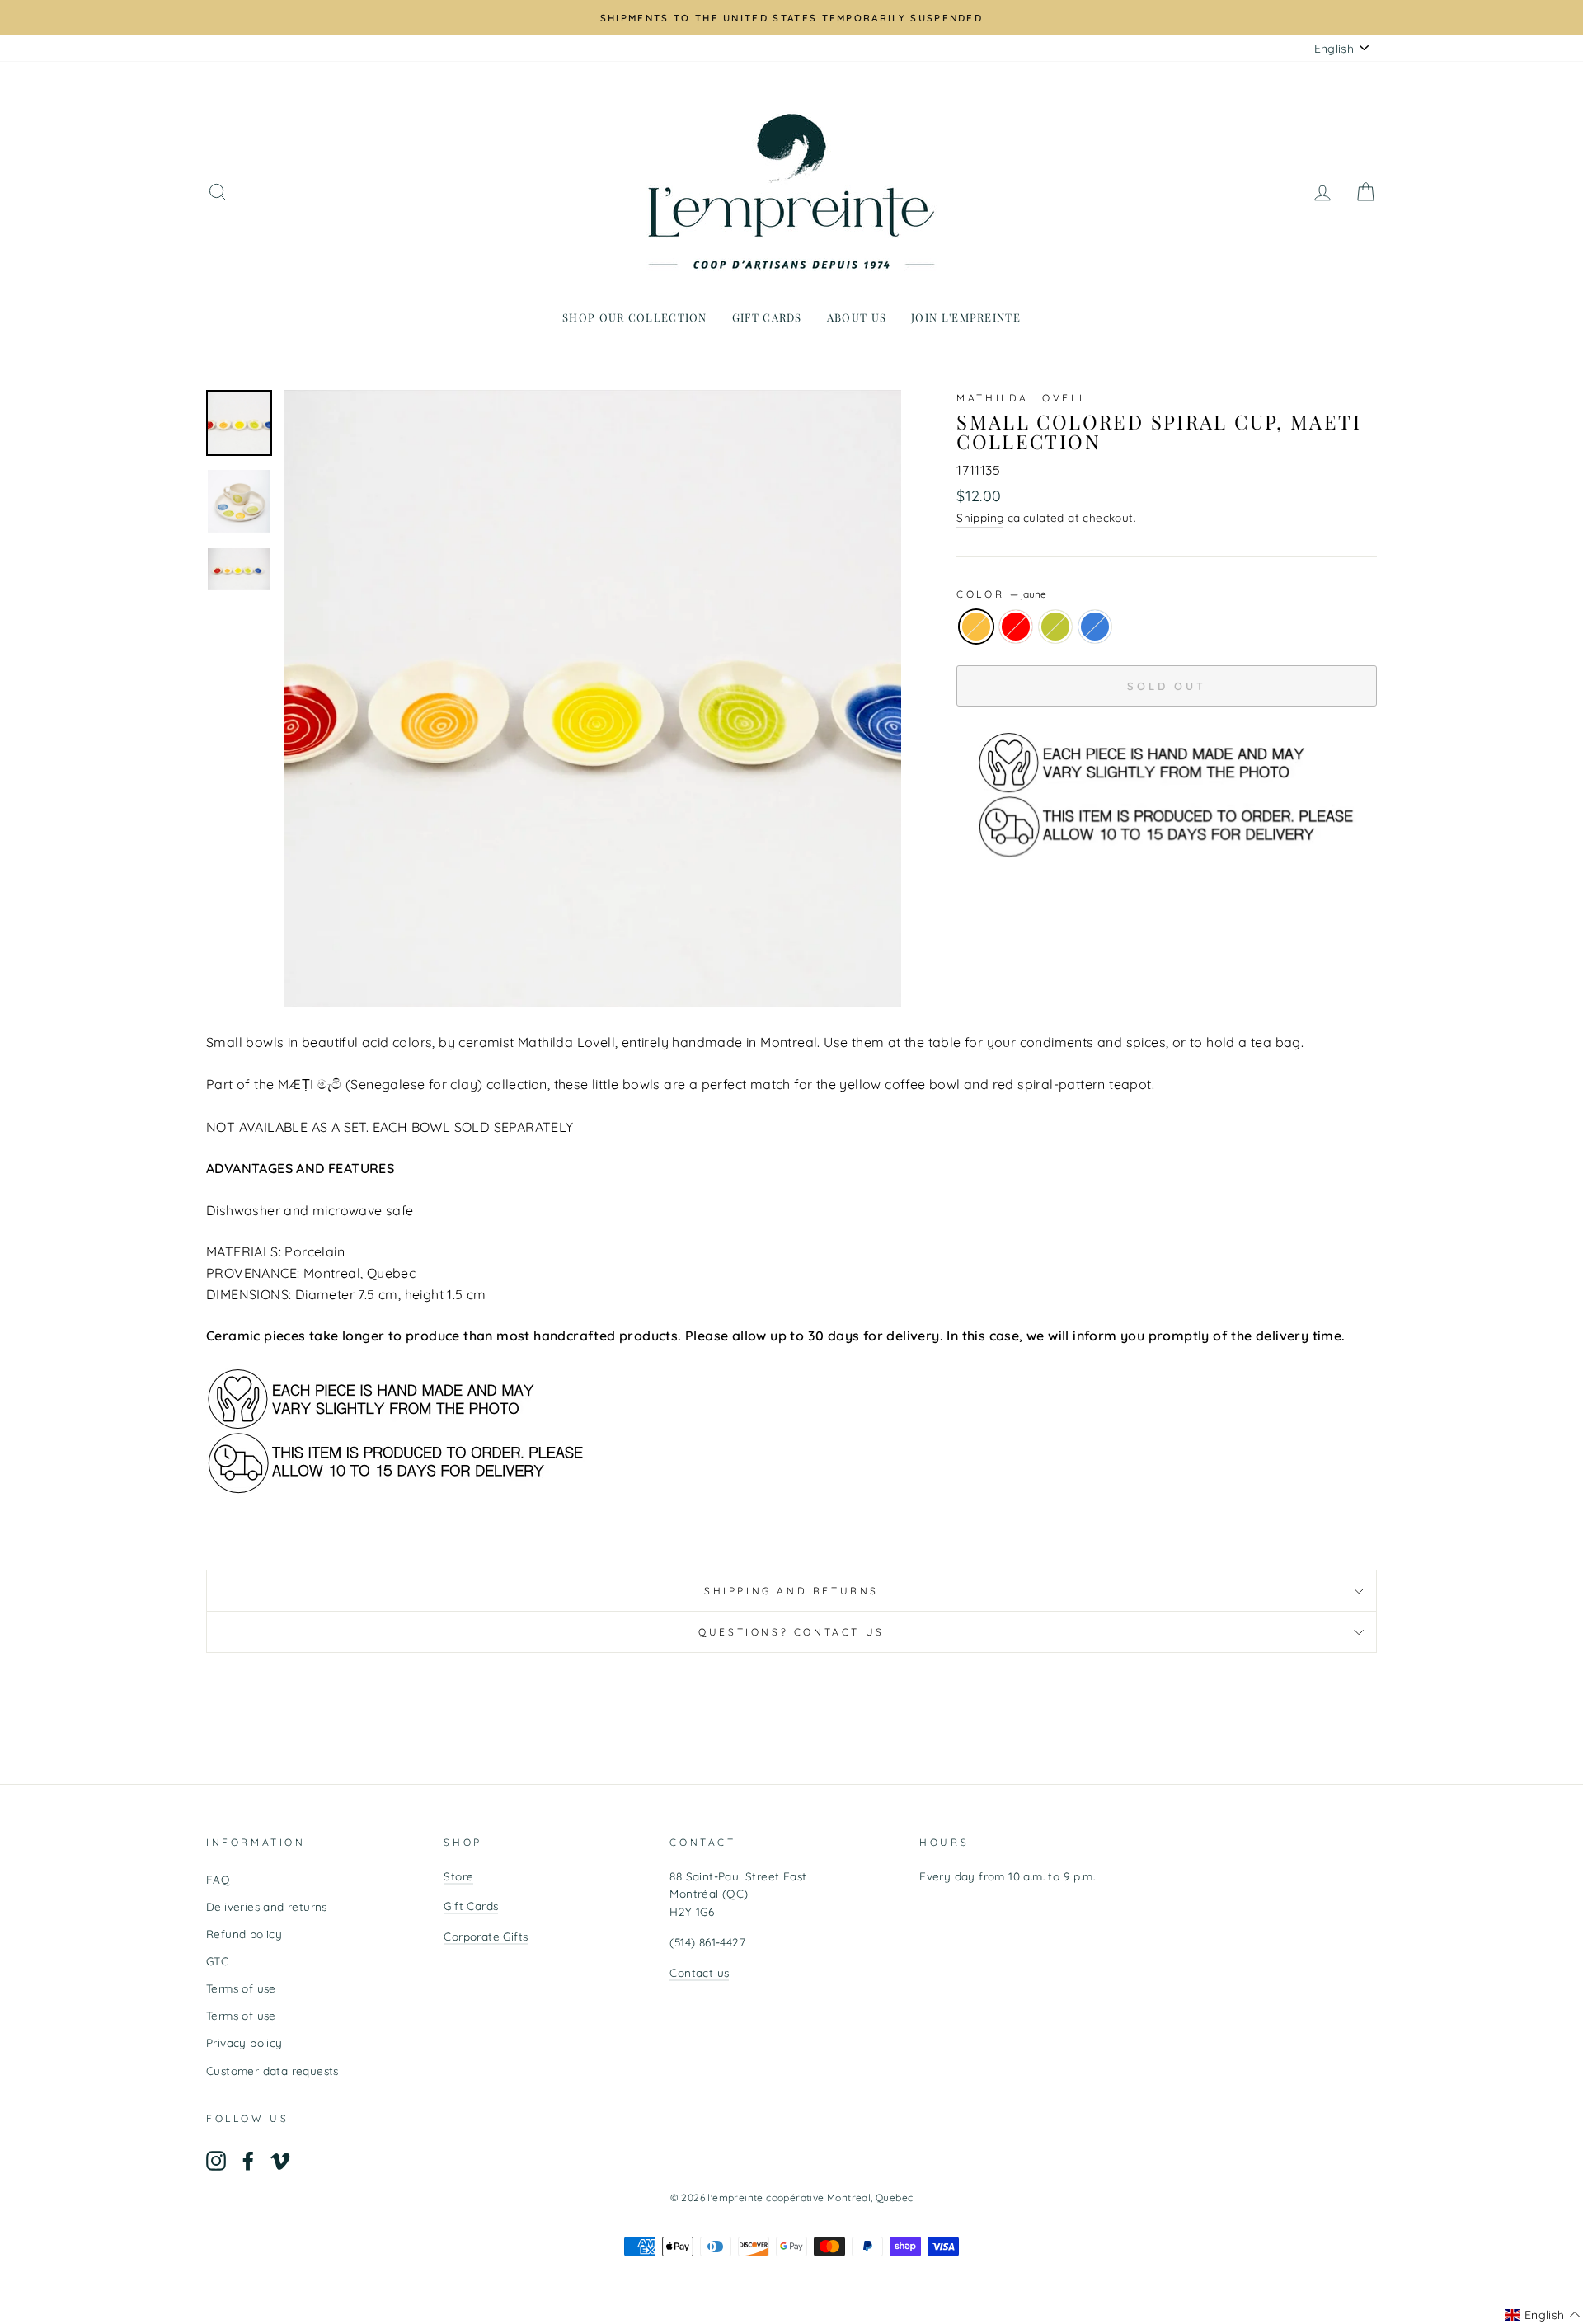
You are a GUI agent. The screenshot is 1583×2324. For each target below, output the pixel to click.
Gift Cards (471, 1906)
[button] (1543, 2315)
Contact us (699, 1972)
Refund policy (244, 1934)
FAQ (218, 1879)
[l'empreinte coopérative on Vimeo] (280, 2161)
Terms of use (241, 1988)
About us (857, 317)
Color (1001, 594)
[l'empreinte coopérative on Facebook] (248, 2161)
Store (458, 1876)
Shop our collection (635, 317)
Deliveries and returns (267, 1906)
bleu (1095, 627)
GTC (217, 1961)
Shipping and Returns (791, 1591)
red (1016, 627)
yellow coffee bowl (900, 1084)
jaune (976, 627)
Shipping (980, 517)
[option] (791, 17)
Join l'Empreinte (966, 317)
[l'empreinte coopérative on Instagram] (216, 2161)
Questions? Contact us (791, 1632)
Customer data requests (272, 2070)
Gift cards (767, 317)
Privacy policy (244, 2042)
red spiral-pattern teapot (1072, 1084)
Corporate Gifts (486, 1936)
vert (1055, 627)
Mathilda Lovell (1022, 398)
